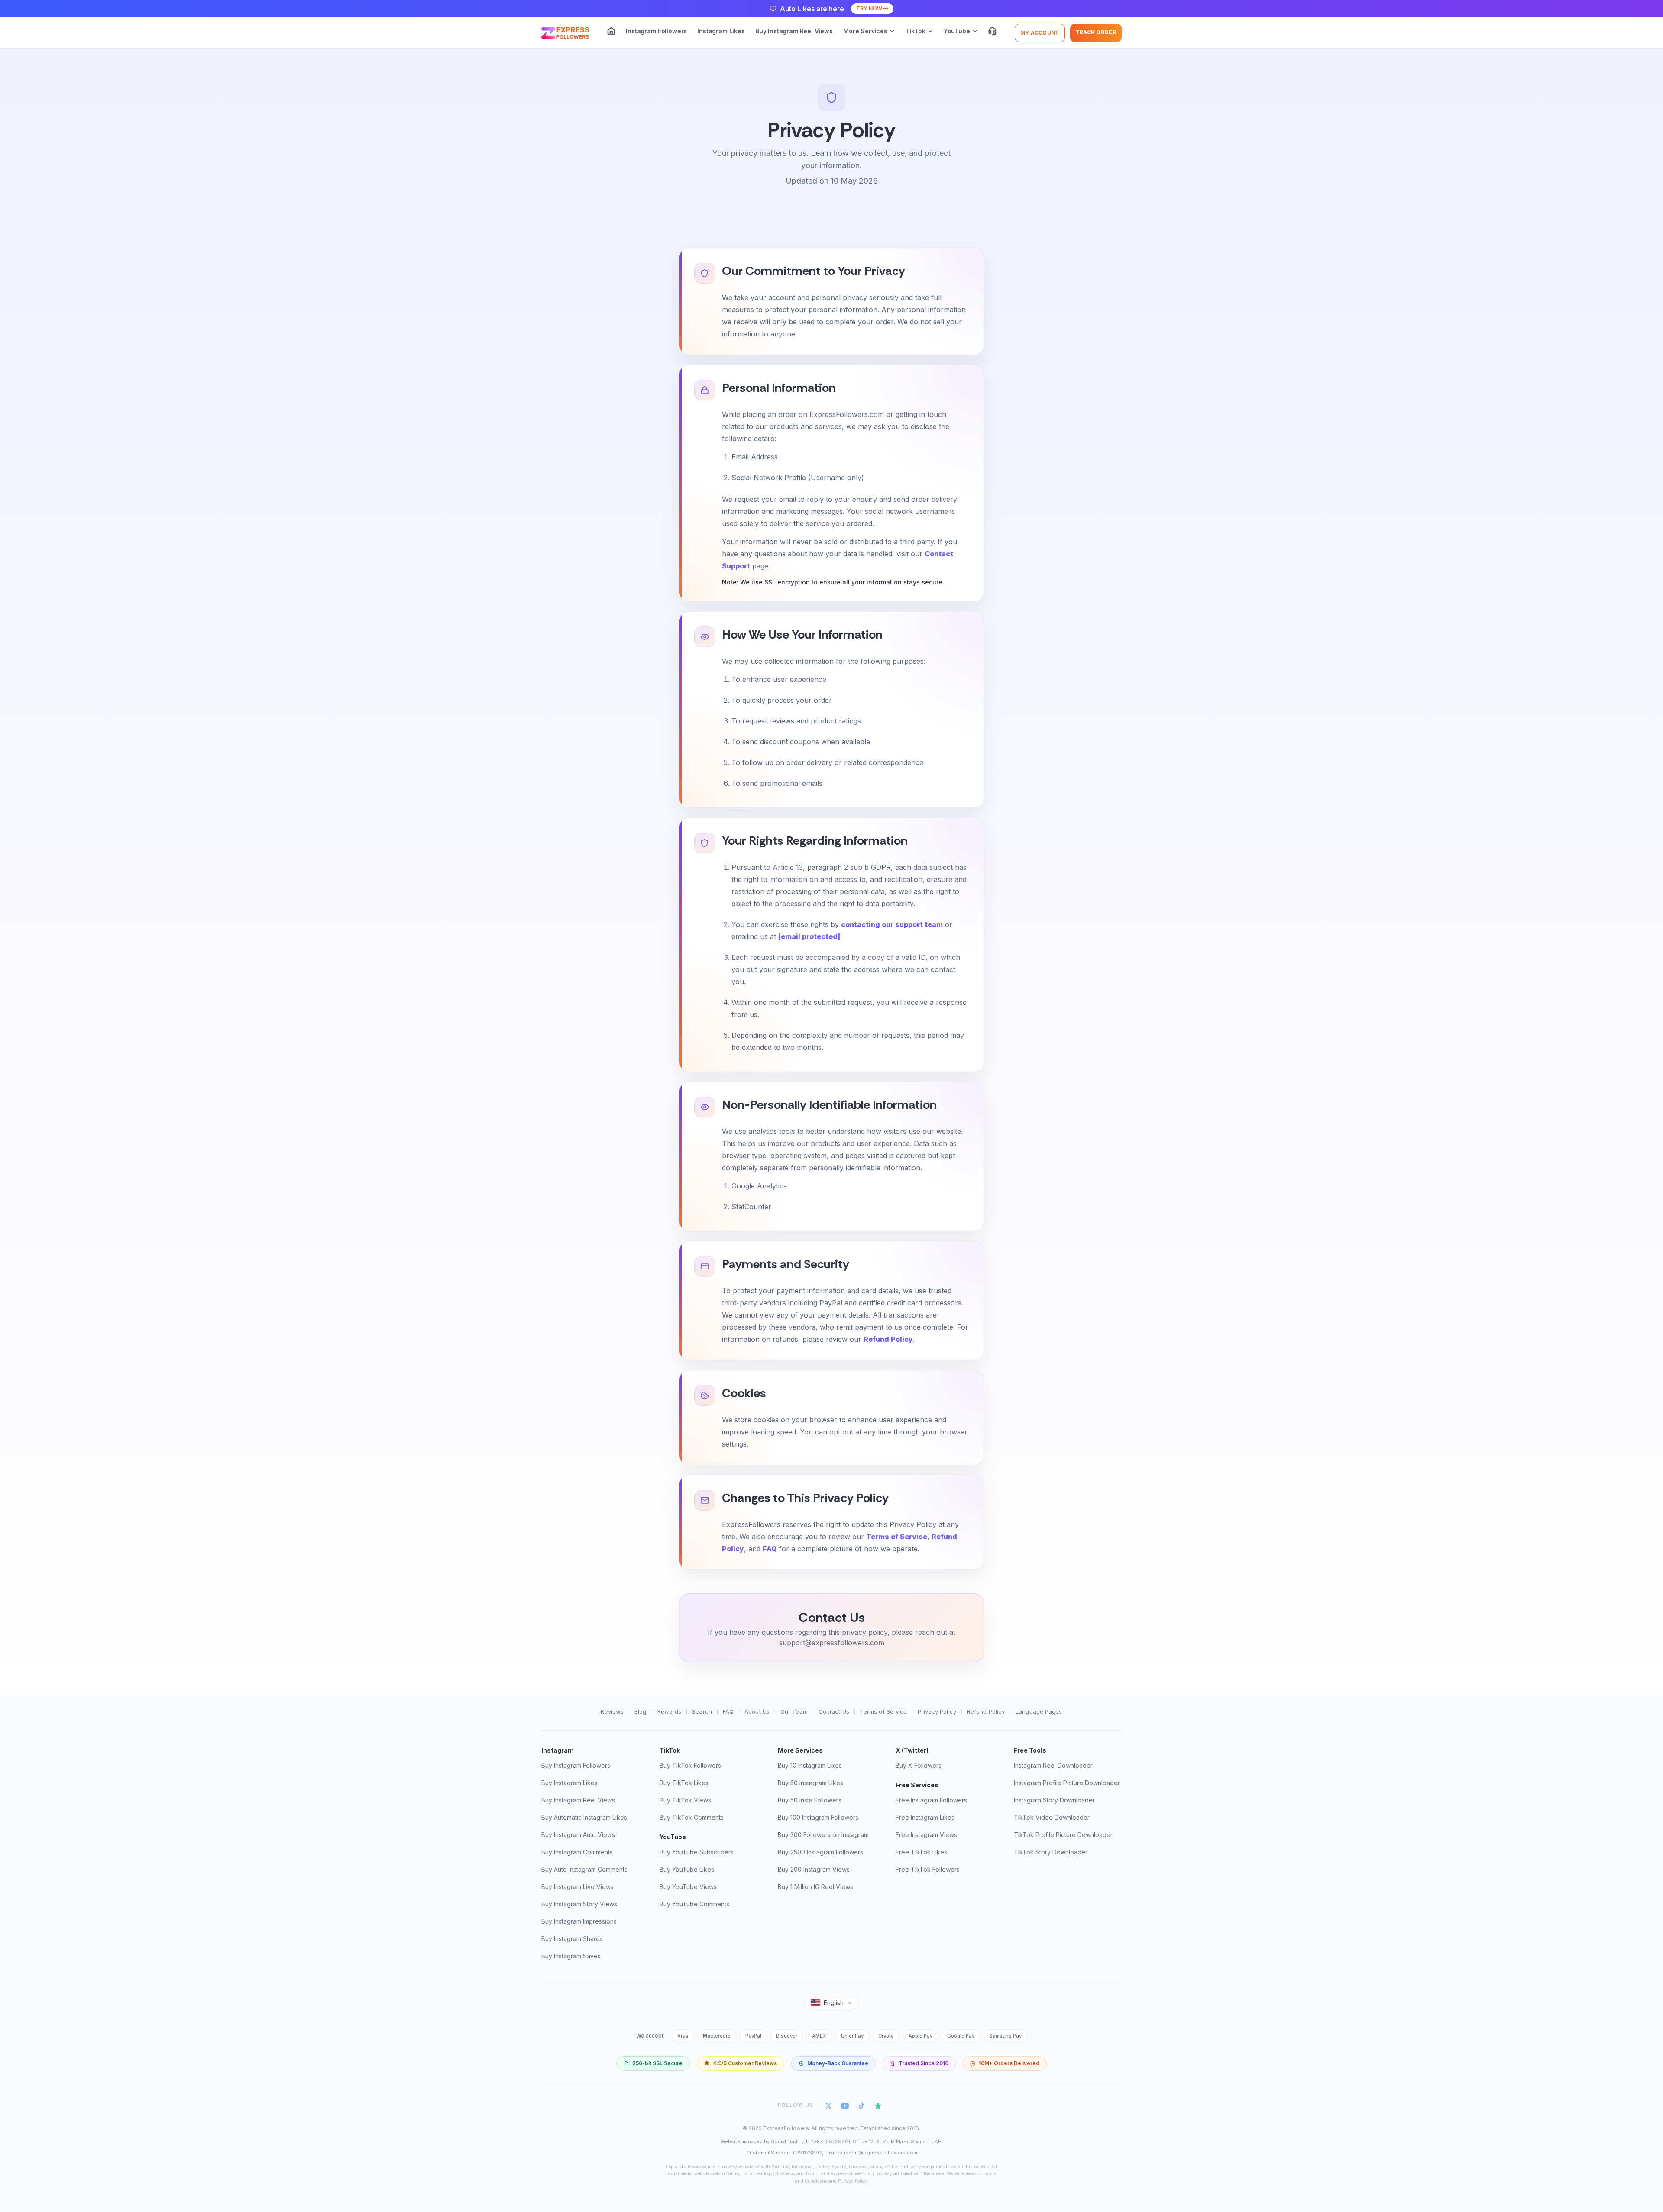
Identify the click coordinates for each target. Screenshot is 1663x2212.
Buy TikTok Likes (684, 1783)
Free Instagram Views (926, 1835)
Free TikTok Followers (928, 1869)
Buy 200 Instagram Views (814, 1869)
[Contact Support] (992, 31)
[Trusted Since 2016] (919, 2063)
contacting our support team (892, 924)
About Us (757, 1711)
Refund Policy (888, 1339)
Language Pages (1039, 1711)
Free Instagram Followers (931, 1800)
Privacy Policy (937, 1711)
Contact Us (834, 1711)
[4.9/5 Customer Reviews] (741, 2063)
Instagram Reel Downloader (1053, 1765)
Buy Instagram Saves (571, 1956)
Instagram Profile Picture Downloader (1067, 1783)
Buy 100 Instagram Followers (818, 1817)
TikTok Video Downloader (1052, 1817)
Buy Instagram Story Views (579, 1904)
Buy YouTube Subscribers (697, 1852)
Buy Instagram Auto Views (578, 1835)
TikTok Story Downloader (1051, 1852)
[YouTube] (845, 2105)
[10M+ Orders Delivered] (1005, 2063)
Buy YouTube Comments (694, 1904)
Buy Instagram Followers (576, 1765)
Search (702, 1711)
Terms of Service (897, 1537)
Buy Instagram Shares (572, 1939)
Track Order (1096, 32)
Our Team (794, 1711)
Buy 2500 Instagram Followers (820, 1852)
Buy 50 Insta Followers (810, 1800)
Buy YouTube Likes (687, 1869)
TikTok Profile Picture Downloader (1063, 1835)
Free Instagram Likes (925, 1817)
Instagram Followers (656, 31)
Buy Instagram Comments (577, 1852)
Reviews (612, 1711)
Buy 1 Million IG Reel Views (815, 1887)
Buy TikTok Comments (692, 1817)
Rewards (670, 1711)
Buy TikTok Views (685, 1800)
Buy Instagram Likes (569, 1783)
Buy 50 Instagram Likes (810, 1783)
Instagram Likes (721, 31)
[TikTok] (862, 2105)
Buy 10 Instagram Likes (810, 1765)
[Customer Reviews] (878, 2105)
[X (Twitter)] (828, 2105)
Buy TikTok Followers (690, 1765)
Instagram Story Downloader (1054, 1800)
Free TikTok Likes (921, 1852)
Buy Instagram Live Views (578, 1887)
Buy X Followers (919, 1765)
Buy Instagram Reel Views (794, 31)
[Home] (611, 31)
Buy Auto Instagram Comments (584, 1869)
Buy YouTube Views (688, 1887)
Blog (640, 1711)
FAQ (770, 1549)
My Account (1040, 33)
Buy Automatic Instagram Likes (584, 1817)
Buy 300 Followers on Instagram (823, 1835)
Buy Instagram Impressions (579, 1921)
